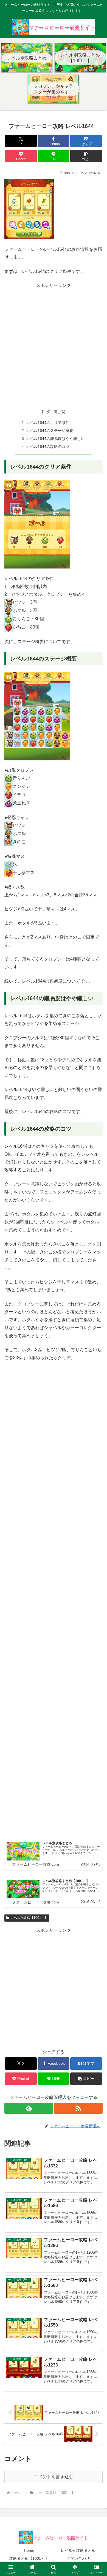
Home (29, 2550)
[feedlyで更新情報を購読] (29, 2108)
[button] (86, 156)
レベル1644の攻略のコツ (48, 447)
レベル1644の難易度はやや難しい (55, 439)
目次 (46, 411)
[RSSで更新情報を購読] (78, 2108)
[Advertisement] (54, 343)
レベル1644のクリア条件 (48, 423)
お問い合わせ (78, 2558)
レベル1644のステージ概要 (50, 431)
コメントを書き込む (54, 2477)
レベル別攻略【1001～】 (29, 1918)
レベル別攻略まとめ (78, 2550)
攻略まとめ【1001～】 (29, 2558)
